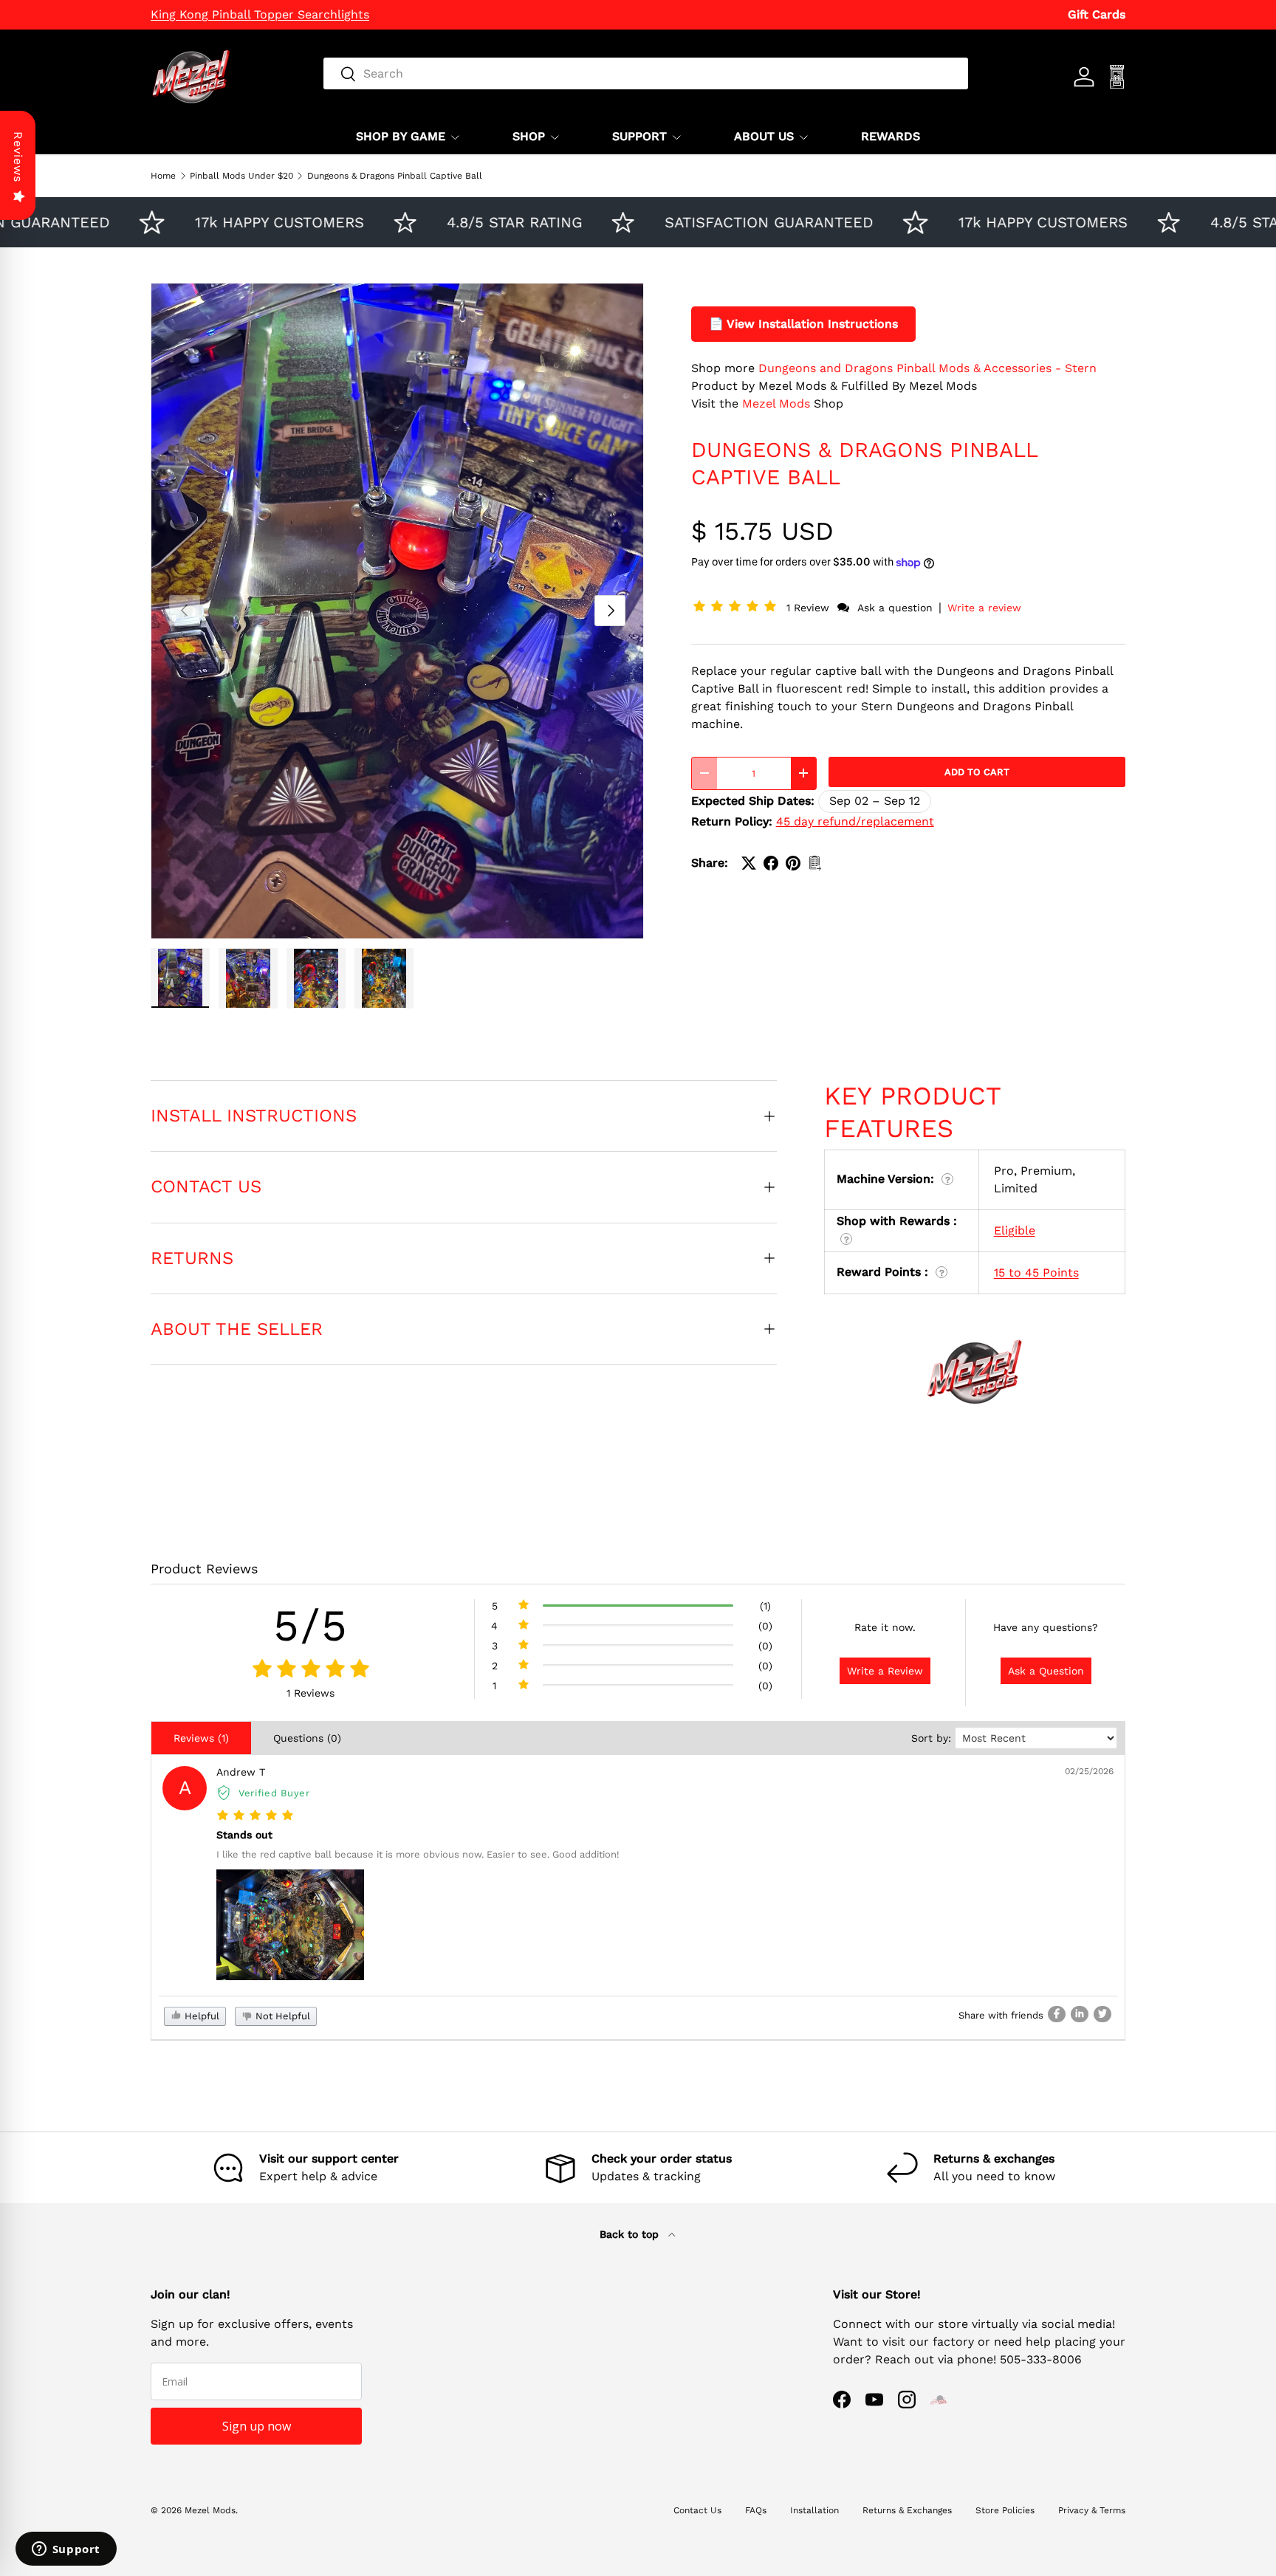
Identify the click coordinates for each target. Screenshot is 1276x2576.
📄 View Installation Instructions (803, 324)
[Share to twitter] (1102, 2014)
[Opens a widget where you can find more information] (66, 2550)
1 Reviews (311, 1693)
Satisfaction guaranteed (716, 222)
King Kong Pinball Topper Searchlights (260, 14)
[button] (738, 607)
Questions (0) (307, 1738)
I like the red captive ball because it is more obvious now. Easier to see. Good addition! (418, 1854)
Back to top (631, 2234)
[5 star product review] (255, 1816)
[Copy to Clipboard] (815, 863)
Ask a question (895, 608)
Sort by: (931, 1738)
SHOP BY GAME (401, 136)
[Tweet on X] (749, 863)
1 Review (810, 608)
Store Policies (1005, 2510)
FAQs (756, 2510)
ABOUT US (764, 136)
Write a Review (885, 1671)
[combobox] (646, 73)
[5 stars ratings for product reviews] (311, 1669)
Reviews (18, 157)
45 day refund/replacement (855, 821)
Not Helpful (281, 2016)
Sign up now (257, 2426)
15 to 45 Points (1036, 1272)
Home (163, 176)
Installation (814, 2510)
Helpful (200, 2016)
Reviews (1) (201, 1738)
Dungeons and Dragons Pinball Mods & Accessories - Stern (927, 368)
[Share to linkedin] (1080, 2014)
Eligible (1015, 1230)
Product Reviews (204, 1569)
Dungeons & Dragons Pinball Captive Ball (395, 176)
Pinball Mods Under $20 (241, 176)
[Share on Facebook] (771, 863)
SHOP (529, 136)
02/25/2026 (1089, 1771)
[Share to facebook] (1057, 2014)
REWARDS (891, 136)
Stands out (244, 1835)
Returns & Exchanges (907, 2510)
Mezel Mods (776, 403)
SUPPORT (639, 136)
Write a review (984, 608)
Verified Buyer (274, 1793)
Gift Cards (1097, 14)
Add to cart (977, 772)
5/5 (311, 1625)
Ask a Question (1046, 1671)
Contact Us (697, 2510)
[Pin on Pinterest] (793, 863)
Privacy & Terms (1092, 2510)
